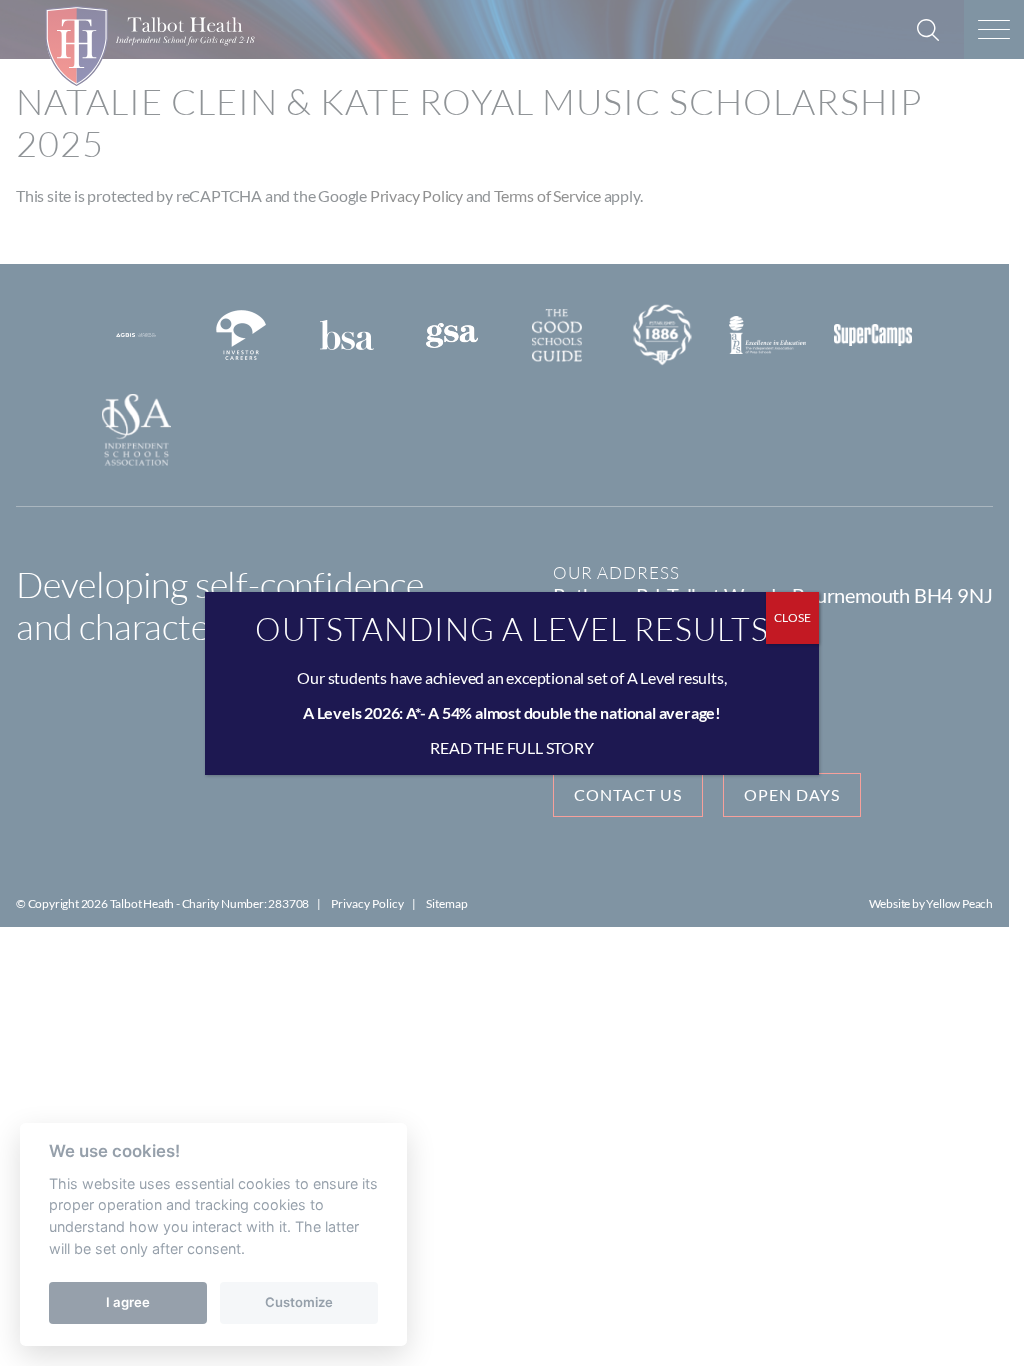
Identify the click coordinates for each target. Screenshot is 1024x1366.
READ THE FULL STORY (511, 747)
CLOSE (792, 617)
